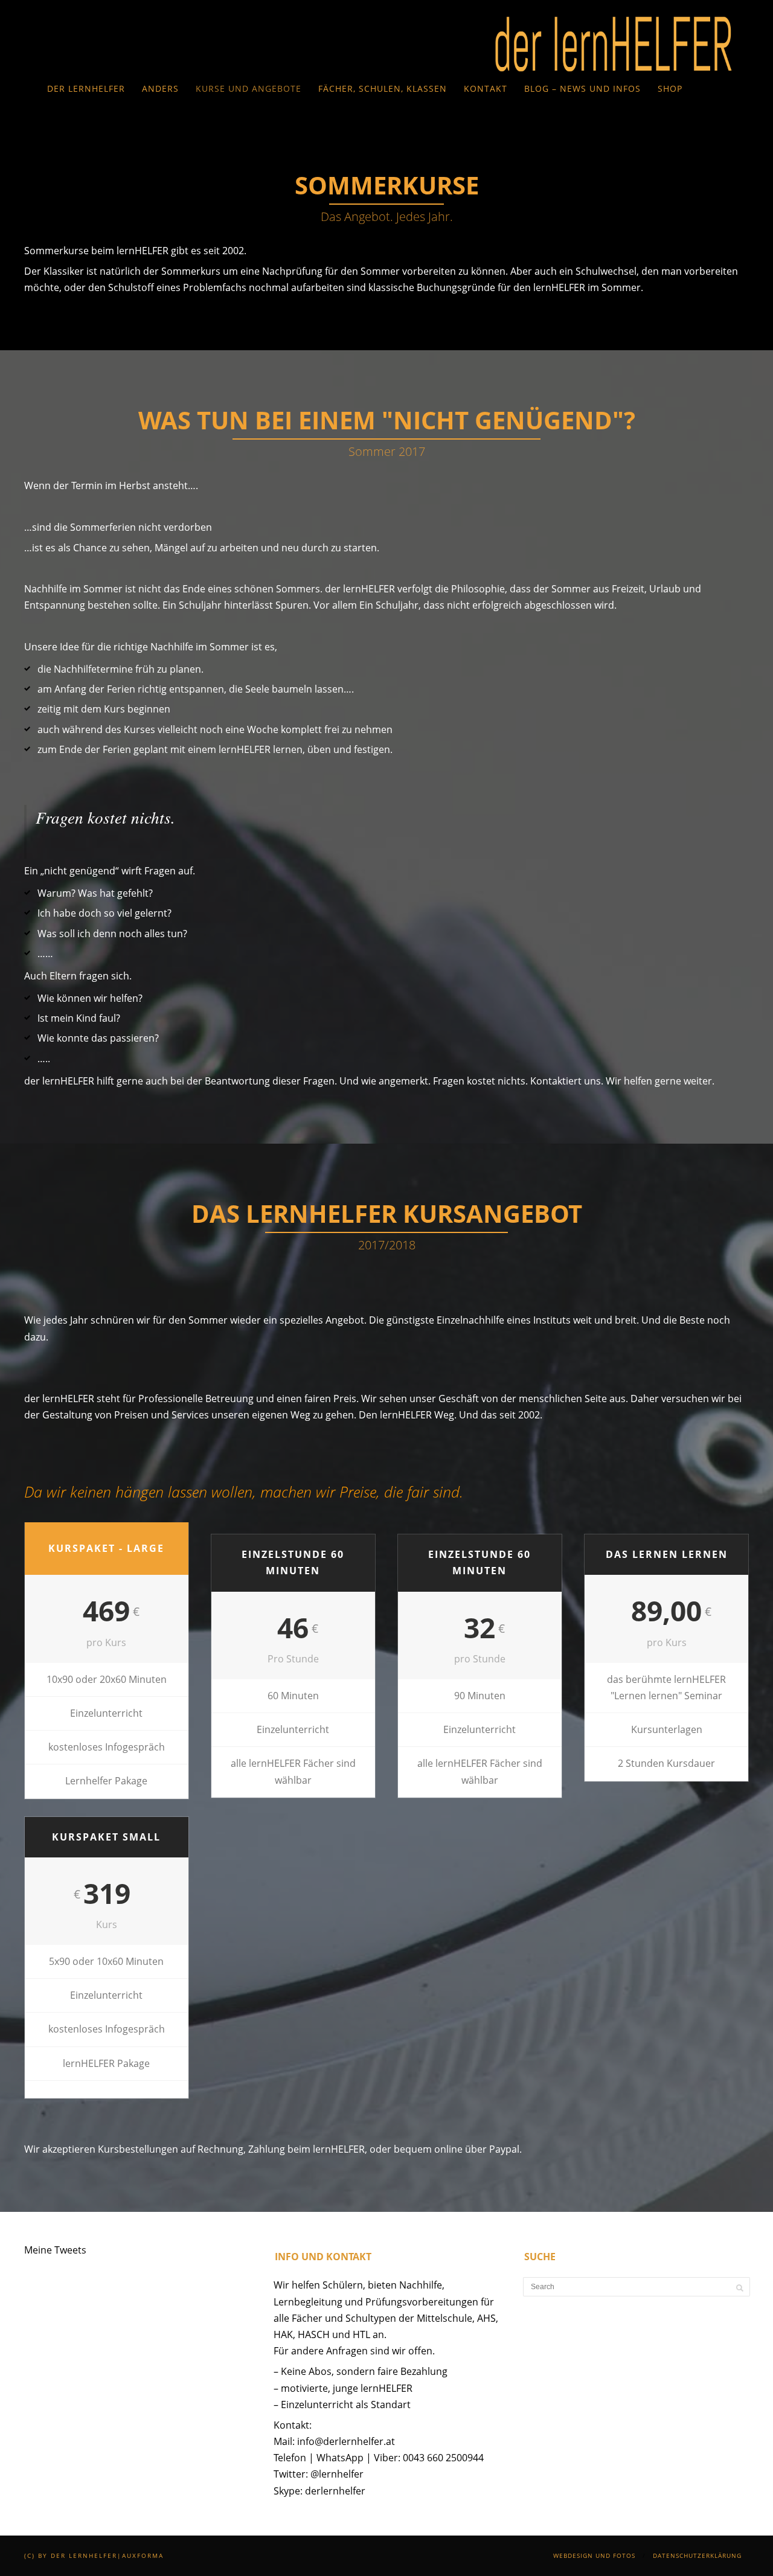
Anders (160, 88)
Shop (670, 88)
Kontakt (486, 88)
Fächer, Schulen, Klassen (383, 88)
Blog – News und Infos (582, 88)
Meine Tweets (55, 2250)
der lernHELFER (86, 88)
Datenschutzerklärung (697, 2555)
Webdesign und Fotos (594, 2555)
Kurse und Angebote (249, 88)
